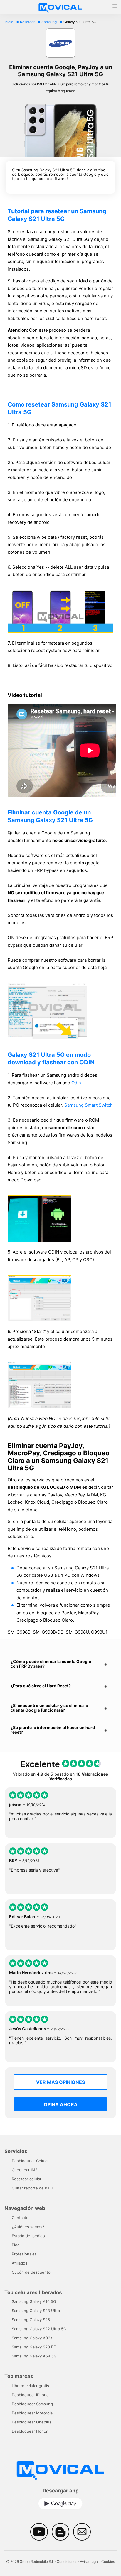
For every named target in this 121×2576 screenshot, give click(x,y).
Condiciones (67, 2561)
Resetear (27, 22)
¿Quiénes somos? (28, 2227)
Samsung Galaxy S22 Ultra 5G (39, 2329)
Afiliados (20, 2263)
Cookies (108, 2561)
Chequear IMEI (25, 2170)
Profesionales (24, 2254)
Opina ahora (61, 2104)
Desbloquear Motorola (32, 2413)
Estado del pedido (28, 2236)
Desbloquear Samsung (32, 2404)
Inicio (9, 22)
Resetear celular (27, 2179)
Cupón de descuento (31, 2272)
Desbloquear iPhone (30, 2395)
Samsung (49, 22)
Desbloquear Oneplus (32, 2422)
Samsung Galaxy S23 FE (34, 2347)
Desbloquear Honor (30, 2431)
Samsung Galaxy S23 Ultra (36, 2311)
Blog (16, 2245)
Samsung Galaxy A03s (32, 2338)
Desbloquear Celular (30, 2161)
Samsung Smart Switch (89, 1105)
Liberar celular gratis (30, 2386)
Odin (76, 1083)
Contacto (20, 2218)
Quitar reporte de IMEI (32, 2188)
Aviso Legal (89, 2561)
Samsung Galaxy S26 (31, 2320)
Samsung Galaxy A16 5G (34, 2301)
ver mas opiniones (60, 2082)
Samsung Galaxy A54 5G (34, 2356)
